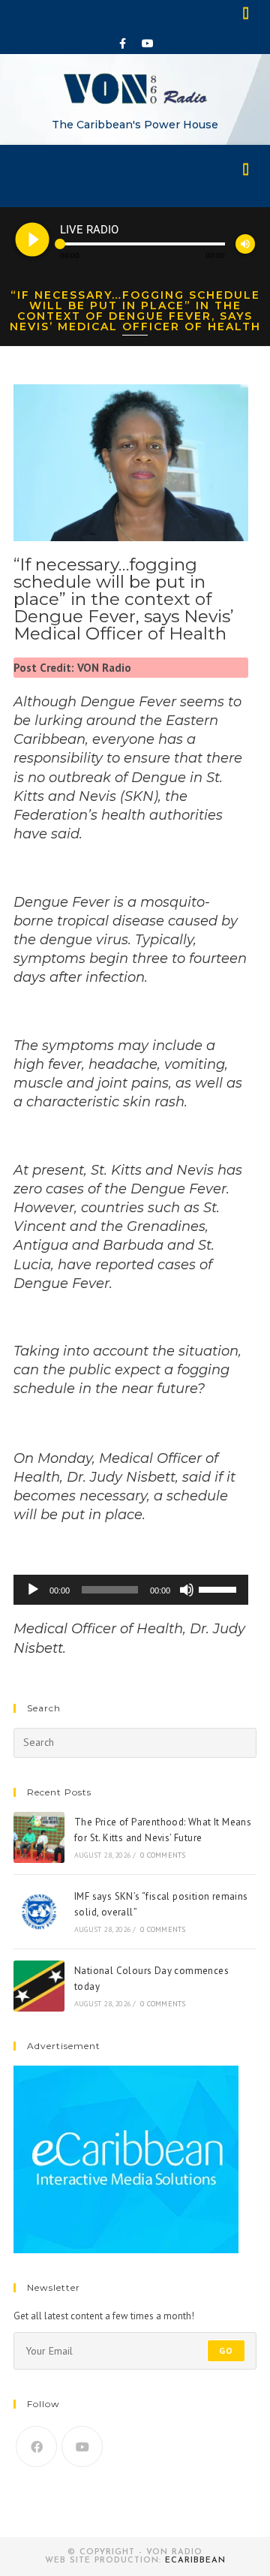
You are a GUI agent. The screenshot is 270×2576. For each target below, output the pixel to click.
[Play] (33, 1590)
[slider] (220, 1588)
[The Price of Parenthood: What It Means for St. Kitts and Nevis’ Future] (39, 1837)
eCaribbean (195, 2561)
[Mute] (187, 1590)
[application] (131, 1590)
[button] (247, 12)
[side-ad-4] (126, 2158)
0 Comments (163, 1855)
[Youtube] (148, 44)
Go (226, 2350)
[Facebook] (123, 44)
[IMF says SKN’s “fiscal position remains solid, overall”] (39, 1912)
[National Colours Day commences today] (39, 1986)
